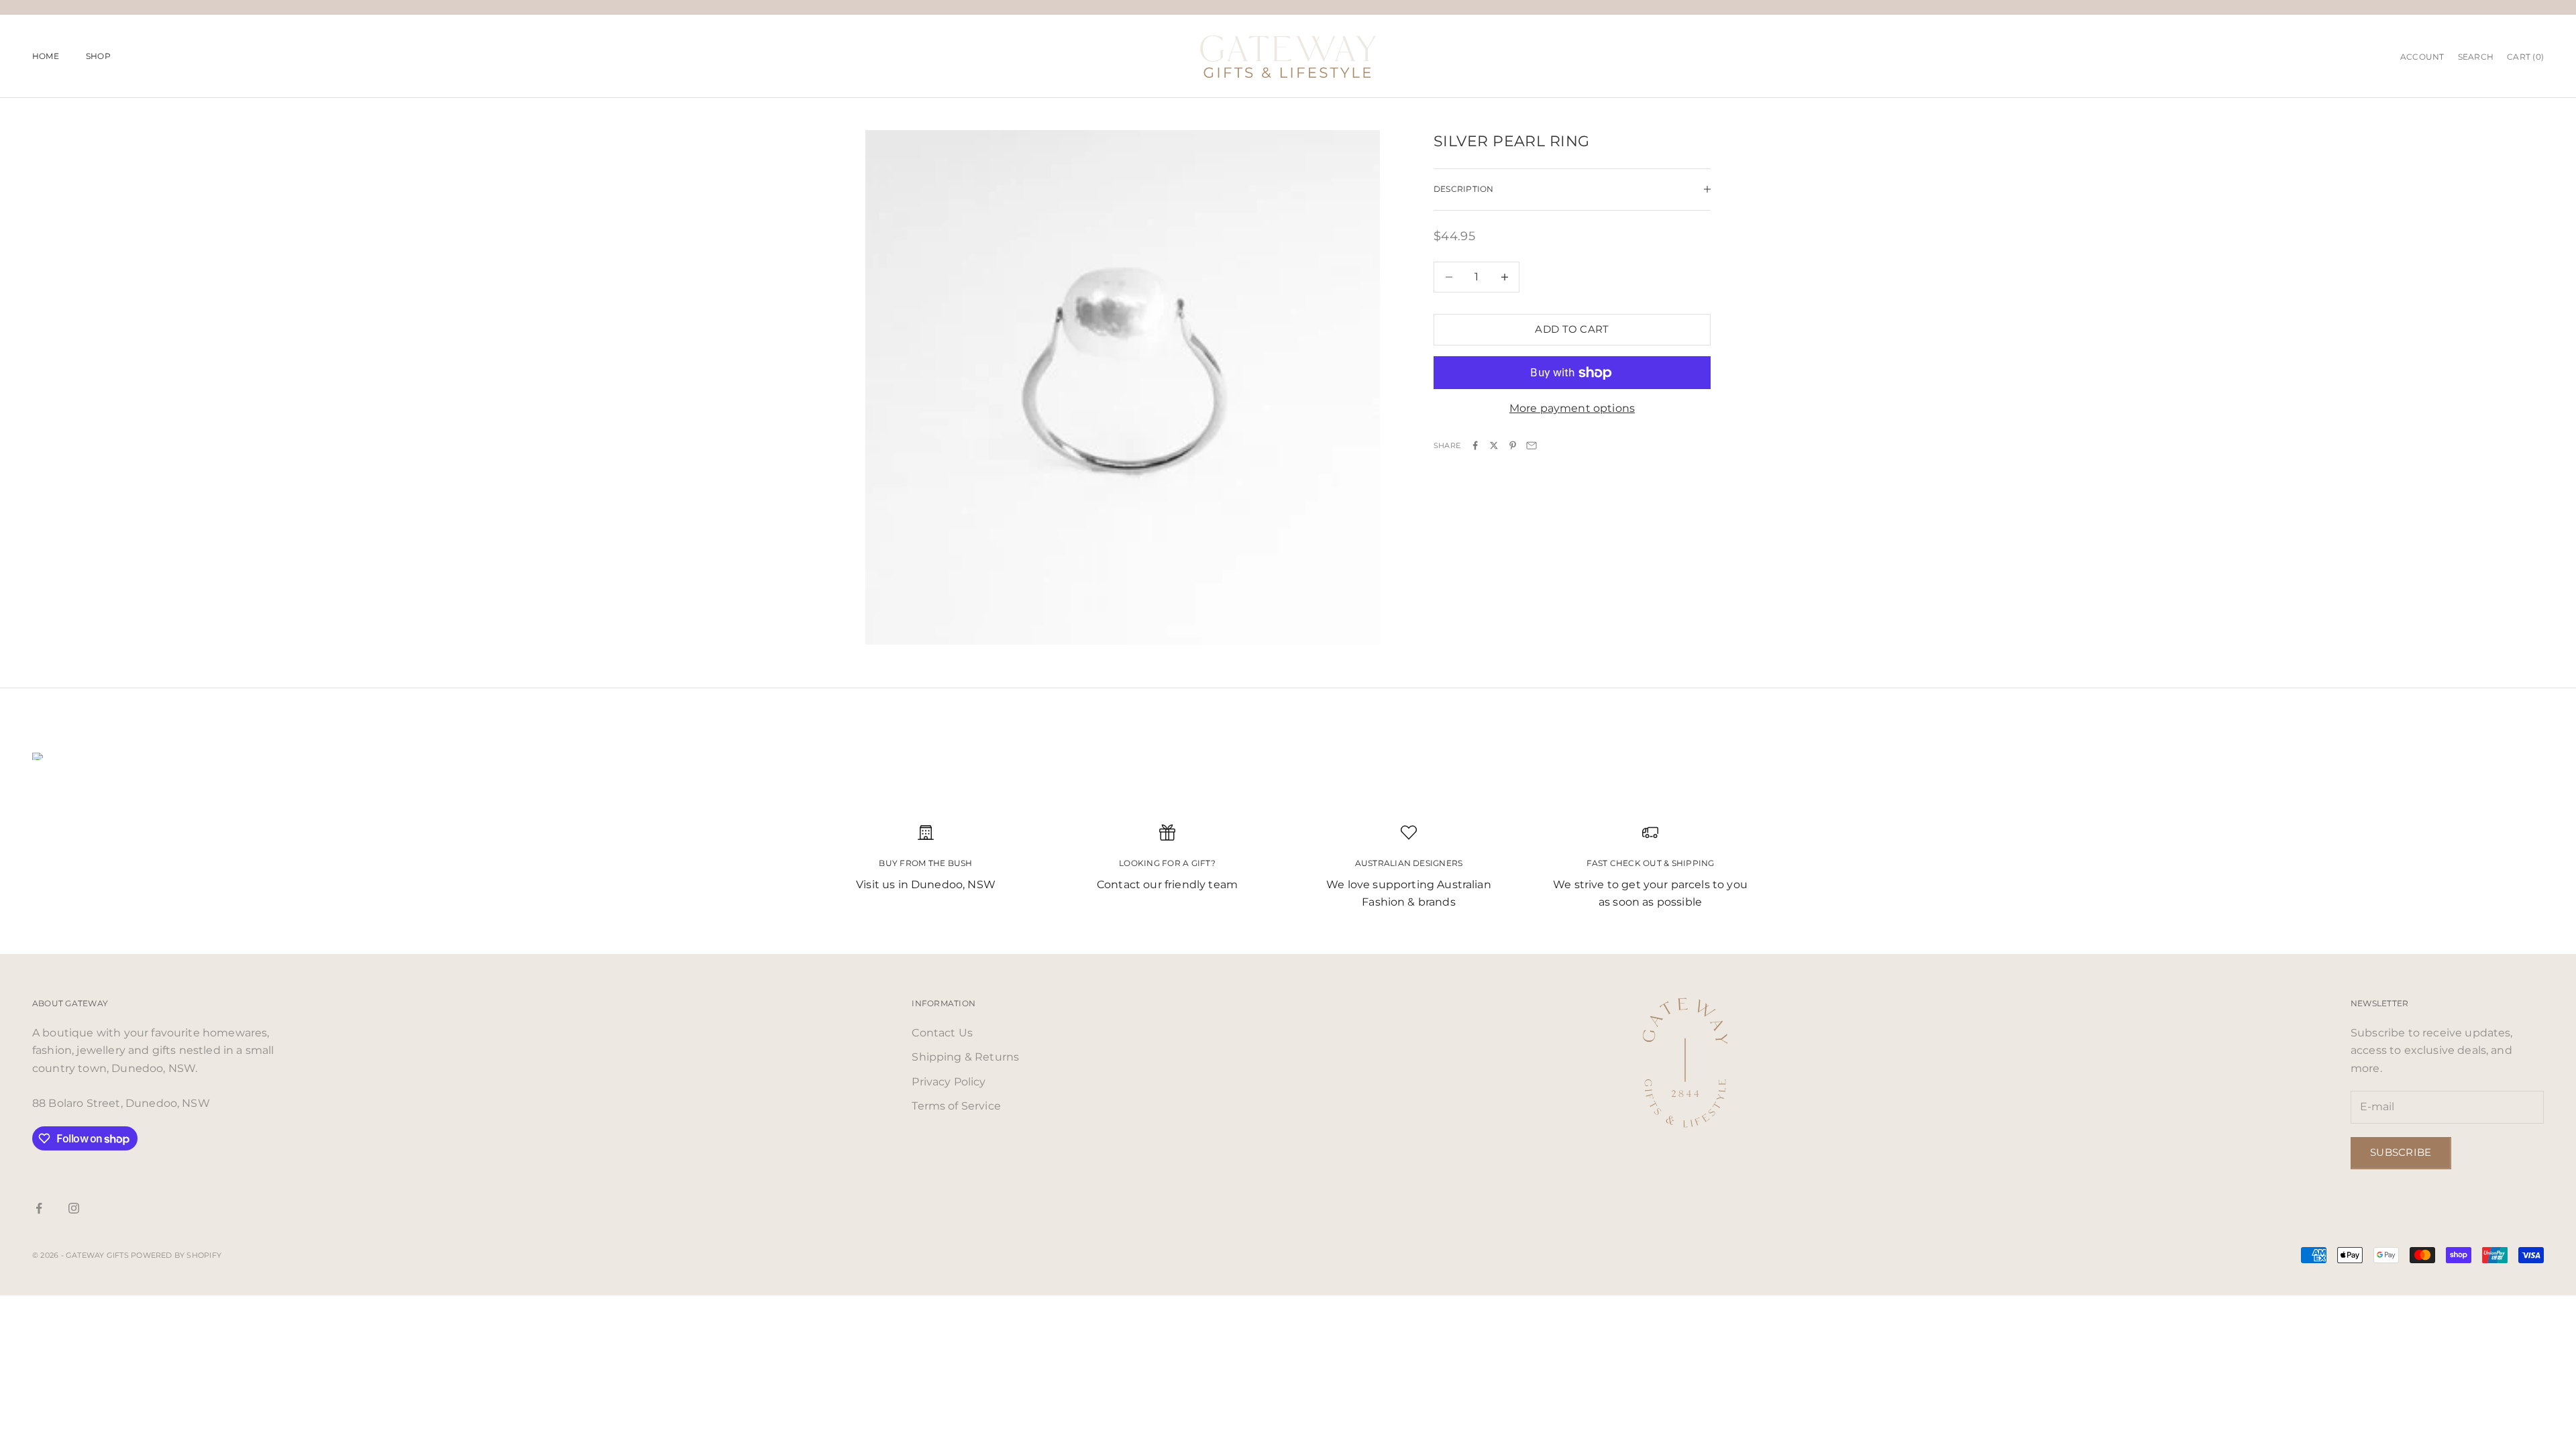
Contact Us (942, 1033)
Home (46, 56)
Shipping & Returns (965, 1057)
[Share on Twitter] (1494, 445)
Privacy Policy (949, 1082)
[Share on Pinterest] (1513, 445)
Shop (98, 56)
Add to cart (1572, 329)
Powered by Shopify (176, 1255)
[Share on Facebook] (1475, 445)
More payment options (1572, 408)
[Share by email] (1532, 445)
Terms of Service (956, 1106)
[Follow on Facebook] (39, 1208)
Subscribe (2401, 1152)
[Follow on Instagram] (74, 1208)
